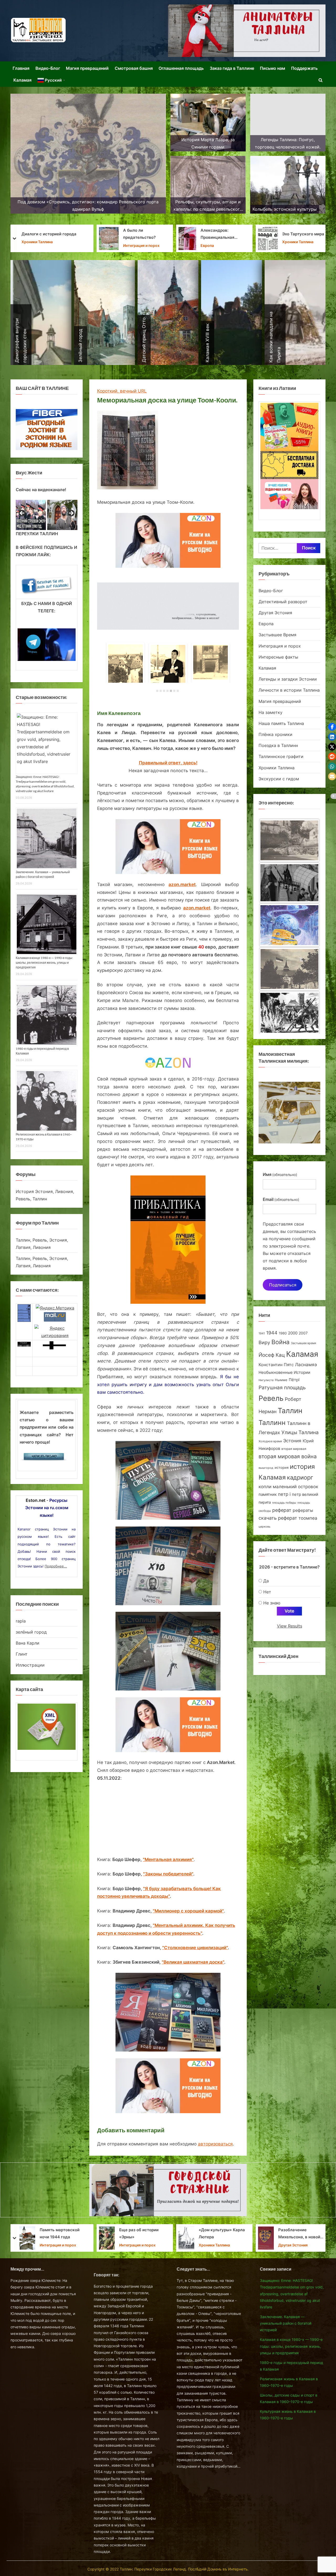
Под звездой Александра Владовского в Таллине (223, 2234)
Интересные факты (278, 657)
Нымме (281, 1380)
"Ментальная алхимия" (168, 1859)
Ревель (271, 1398)
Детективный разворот (283, 602)
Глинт (22, 1654)
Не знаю (272, 1603)
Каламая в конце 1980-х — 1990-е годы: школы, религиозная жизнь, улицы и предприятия (44, 963)
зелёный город (31, 1632)
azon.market (182, 884)
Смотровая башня (134, 68)
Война (280, 1342)
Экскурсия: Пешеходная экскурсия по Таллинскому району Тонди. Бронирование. (143, 235)
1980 (283, 1333)
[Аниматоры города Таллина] (247, 31)
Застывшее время (303, 1343)
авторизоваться (215, 2144)
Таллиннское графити (281, 756)
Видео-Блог (48, 68)
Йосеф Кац (272, 1355)
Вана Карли (28, 1643)
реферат (282, 1510)
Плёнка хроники (275, 734)
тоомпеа (308, 1518)
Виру (264, 1342)
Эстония (292, 1441)
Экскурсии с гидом (136, 245)
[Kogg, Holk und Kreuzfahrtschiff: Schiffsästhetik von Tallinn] (289, 970)
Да (266, 1581)
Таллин (290, 1411)
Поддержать (304, 68)
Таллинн (272, 1423)
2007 (303, 1333)
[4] (167, 691)
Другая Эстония (275, 613)
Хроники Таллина (59, 242)
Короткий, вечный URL (122, 391)
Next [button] (71, 513)
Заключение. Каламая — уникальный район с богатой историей (286, 2323)
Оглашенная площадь (181, 68)
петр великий (305, 1494)
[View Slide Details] (31, 515)
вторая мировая (294, 1449)
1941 (262, 1333)
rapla (21, 1621)
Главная (21, 68)
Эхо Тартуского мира (65, 234)
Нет (267, 1592)
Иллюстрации (30, 1665)
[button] (332, 727)
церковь (264, 1527)
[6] (174, 691)
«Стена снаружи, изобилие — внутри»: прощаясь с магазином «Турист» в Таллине (142, 2234)
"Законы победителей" (168, 1874)
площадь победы (284, 1503)
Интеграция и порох (280, 646)
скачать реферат (278, 1518)
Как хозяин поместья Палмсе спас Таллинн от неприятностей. (220, 235)
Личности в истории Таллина (300, 246)
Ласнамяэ (306, 1365)
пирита (265, 1502)
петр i (284, 1494)
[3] (164, 691)
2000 (293, 1333)
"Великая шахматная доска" (193, 1962)
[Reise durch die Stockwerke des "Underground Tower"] (289, 1013)
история (282, 1467)
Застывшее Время (277, 635)
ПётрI (294, 1380)
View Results (290, 1626)
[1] (157, 691)
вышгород (266, 1468)
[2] (161, 691)
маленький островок (295, 1486)
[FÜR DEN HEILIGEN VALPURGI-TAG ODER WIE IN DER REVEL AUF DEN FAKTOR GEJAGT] (289, 884)
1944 (272, 1333)
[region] (47, 515)
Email (281, 1199)
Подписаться (283, 1285)
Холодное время (270, 1441)
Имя (280, 1174)
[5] (171, 691)
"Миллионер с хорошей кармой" (188, 1911)
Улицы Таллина (300, 1432)
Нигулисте (266, 1380)
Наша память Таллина (281, 723)
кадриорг (300, 1477)
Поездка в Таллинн (278, 745)
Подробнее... (56, 1566)
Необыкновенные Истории (284, 1372)
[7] (178, 691)
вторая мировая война (288, 1456)
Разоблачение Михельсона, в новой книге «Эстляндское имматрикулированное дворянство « (62, 2234)
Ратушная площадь (282, 1388)
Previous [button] (22, 513)
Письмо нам (272, 68)
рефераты (303, 1510)
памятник (268, 1494)
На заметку (271, 712)
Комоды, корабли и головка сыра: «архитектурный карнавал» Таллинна (299, 2234)
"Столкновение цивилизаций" (195, 1948)
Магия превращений (87, 68)
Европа (266, 624)
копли (265, 1487)
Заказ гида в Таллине (232, 68)
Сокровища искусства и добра (301, 234)
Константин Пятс (276, 1365)
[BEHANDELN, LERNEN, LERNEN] (289, 840)
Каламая (22, 80)
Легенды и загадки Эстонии (216, 246)
